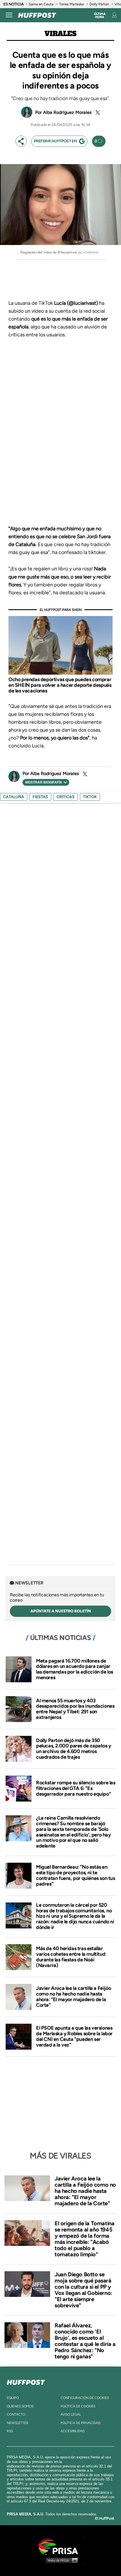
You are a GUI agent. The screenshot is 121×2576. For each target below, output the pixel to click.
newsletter (18, 2423)
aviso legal (71, 2414)
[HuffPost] (26, 2381)
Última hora (100, 16)
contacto (16, 2414)
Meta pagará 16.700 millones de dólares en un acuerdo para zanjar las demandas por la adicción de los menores (75, 1669)
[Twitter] (97, 112)
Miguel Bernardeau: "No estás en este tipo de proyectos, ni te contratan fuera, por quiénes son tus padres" (76, 1875)
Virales (60, 34)
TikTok (90, 797)
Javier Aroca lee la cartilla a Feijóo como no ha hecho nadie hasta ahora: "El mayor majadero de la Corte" (73, 1996)
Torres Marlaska (71, 4)
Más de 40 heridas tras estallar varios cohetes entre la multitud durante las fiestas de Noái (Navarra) (71, 1957)
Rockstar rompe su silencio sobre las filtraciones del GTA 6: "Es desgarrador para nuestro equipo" (76, 1788)
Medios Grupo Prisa (61, 2560)
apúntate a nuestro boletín (61, 1611)
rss (10, 2431)
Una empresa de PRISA (60, 2547)
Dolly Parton (99, 4)
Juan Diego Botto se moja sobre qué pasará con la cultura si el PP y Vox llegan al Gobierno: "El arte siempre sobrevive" (83, 2290)
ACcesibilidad (73, 2431)
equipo (13, 2398)
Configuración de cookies (85, 2398)
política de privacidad (80, 2423)
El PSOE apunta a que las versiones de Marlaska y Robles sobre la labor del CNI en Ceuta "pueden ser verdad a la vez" (74, 2036)
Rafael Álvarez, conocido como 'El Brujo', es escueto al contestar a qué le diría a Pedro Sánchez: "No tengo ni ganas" (85, 2341)
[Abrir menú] (9, 15)
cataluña (14, 797)
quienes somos (20, 2406)
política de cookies (78, 2406)
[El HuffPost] (37, 15)
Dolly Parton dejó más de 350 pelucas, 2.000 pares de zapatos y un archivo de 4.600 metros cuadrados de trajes (74, 1749)
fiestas (40, 797)
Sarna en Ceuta (41, 4)
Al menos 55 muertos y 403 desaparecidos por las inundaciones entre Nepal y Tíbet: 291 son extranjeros (75, 1709)
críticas (66, 797)
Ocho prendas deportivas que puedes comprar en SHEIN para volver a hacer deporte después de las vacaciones (60, 685)
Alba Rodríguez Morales (67, 112)
